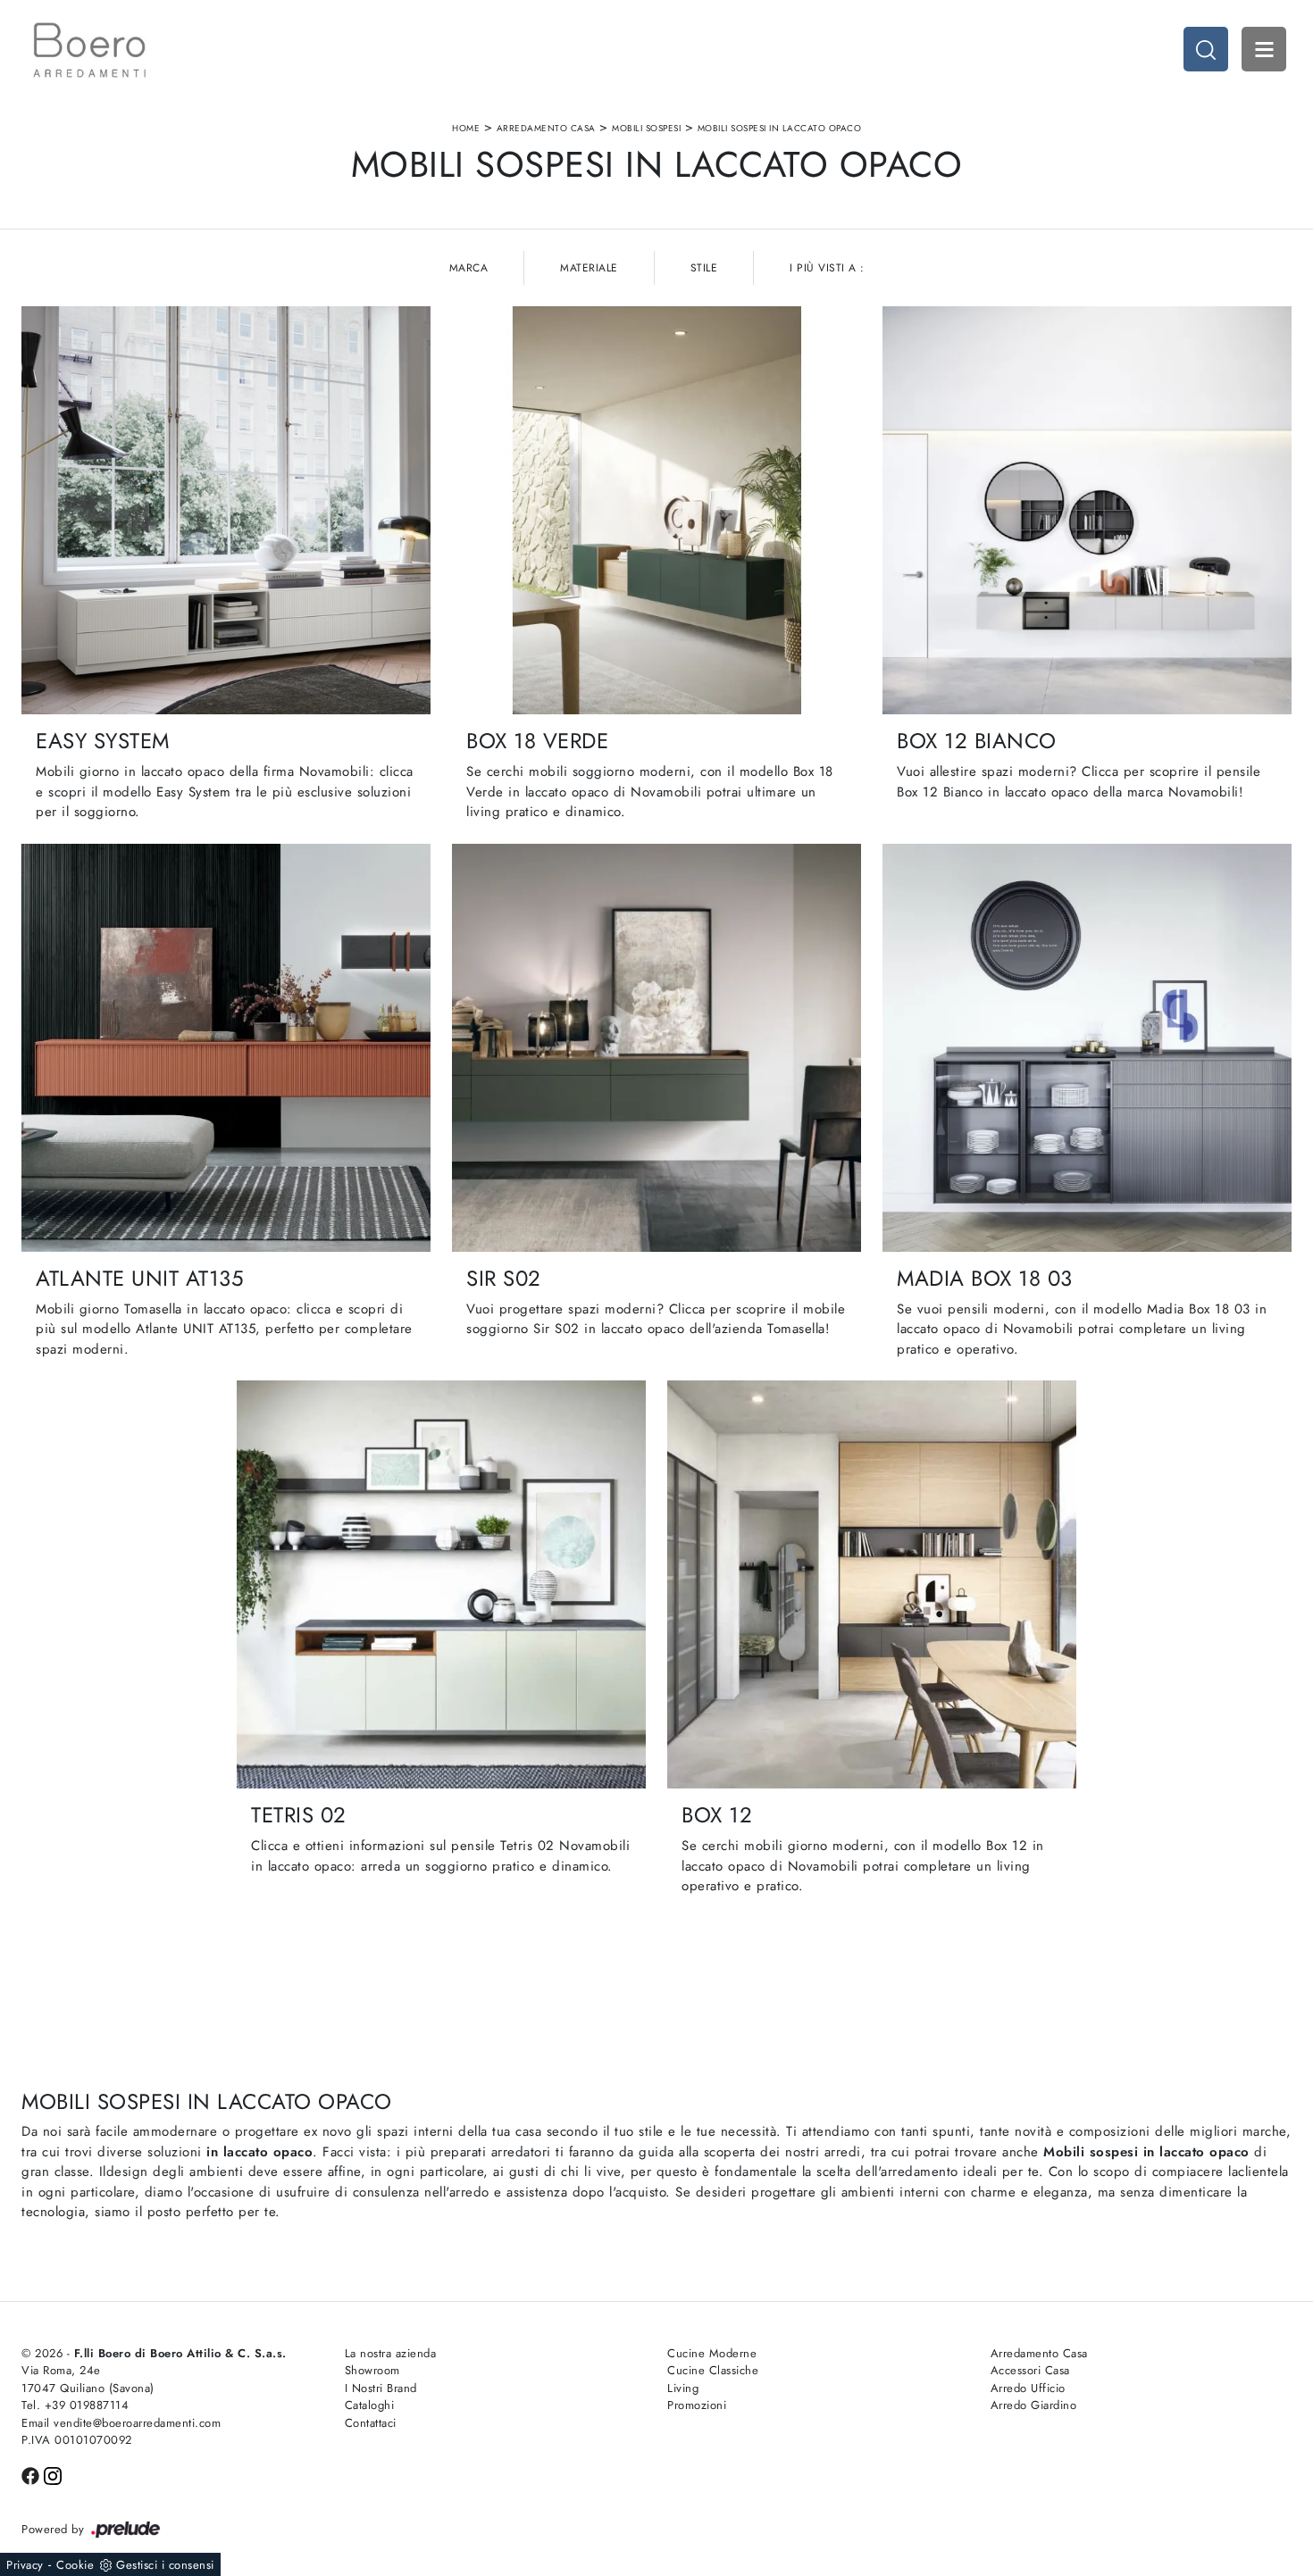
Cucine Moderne (712, 2353)
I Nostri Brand (381, 2388)
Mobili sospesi (646, 128)
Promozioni (697, 2405)
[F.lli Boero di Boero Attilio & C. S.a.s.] (89, 50)
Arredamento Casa (546, 128)
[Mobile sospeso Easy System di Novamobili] (226, 510)
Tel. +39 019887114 (75, 2405)
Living (683, 2388)
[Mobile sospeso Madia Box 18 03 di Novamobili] (1087, 1048)
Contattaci (371, 2423)
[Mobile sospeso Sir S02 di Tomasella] (656, 1048)
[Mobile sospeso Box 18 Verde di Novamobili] (656, 510)
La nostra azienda (391, 2353)
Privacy (25, 2565)
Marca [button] (469, 268)
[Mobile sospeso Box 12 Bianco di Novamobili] (1087, 510)
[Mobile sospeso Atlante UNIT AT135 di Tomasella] (226, 1048)
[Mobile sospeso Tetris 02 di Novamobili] (441, 1584)
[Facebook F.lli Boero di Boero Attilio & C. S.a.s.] (33, 2475)
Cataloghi (370, 2405)
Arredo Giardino (1034, 2405)
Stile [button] (704, 268)
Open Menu (1264, 49)
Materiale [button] (589, 268)
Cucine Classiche (713, 2370)
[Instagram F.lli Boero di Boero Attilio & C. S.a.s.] (53, 2475)
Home (466, 128)
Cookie (75, 2565)
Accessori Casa (1030, 2370)
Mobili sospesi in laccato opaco (780, 128)
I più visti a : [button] (827, 268)
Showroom (372, 2370)
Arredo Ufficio (1028, 2388)
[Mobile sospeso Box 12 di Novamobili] (872, 1584)
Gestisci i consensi (165, 2565)
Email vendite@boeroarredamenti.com (121, 2423)
